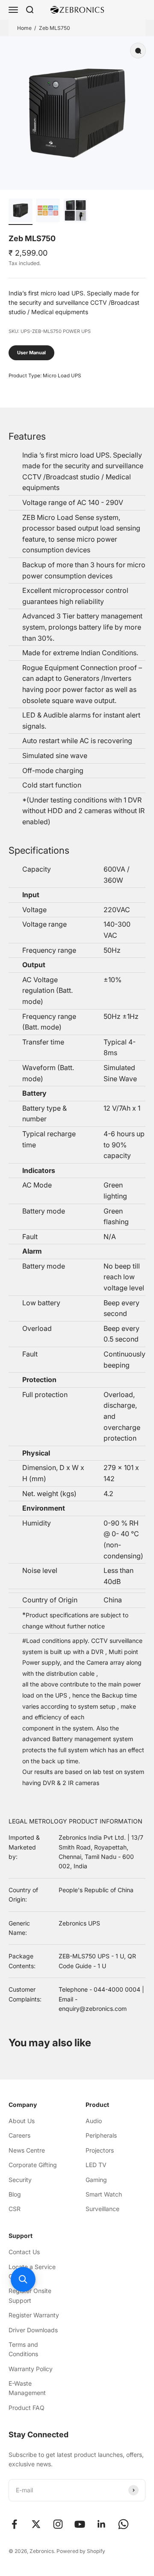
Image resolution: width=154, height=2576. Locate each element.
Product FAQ (27, 2408)
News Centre (27, 2150)
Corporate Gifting (33, 2165)
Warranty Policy (31, 2369)
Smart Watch (104, 2194)
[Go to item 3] (75, 212)
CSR (15, 2209)
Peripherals (101, 2135)
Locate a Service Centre (32, 2271)
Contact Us (24, 2252)
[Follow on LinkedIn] (102, 2524)
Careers (19, 2135)
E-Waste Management (27, 2388)
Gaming (96, 2180)
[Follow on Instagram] (58, 2524)
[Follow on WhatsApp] (123, 2524)
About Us (22, 2121)
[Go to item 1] (21, 212)
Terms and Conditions (23, 2349)
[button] (23, 2279)
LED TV (96, 2165)
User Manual (31, 353)
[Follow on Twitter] (36, 2524)
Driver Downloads (33, 2330)
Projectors (100, 2150)
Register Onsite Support (30, 2295)
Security (20, 2180)
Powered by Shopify (81, 2551)
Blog (15, 2194)
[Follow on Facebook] (14, 2524)
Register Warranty (34, 2315)
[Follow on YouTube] (80, 2524)
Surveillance (102, 2209)
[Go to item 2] (48, 212)
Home (24, 28)
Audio (94, 2121)
